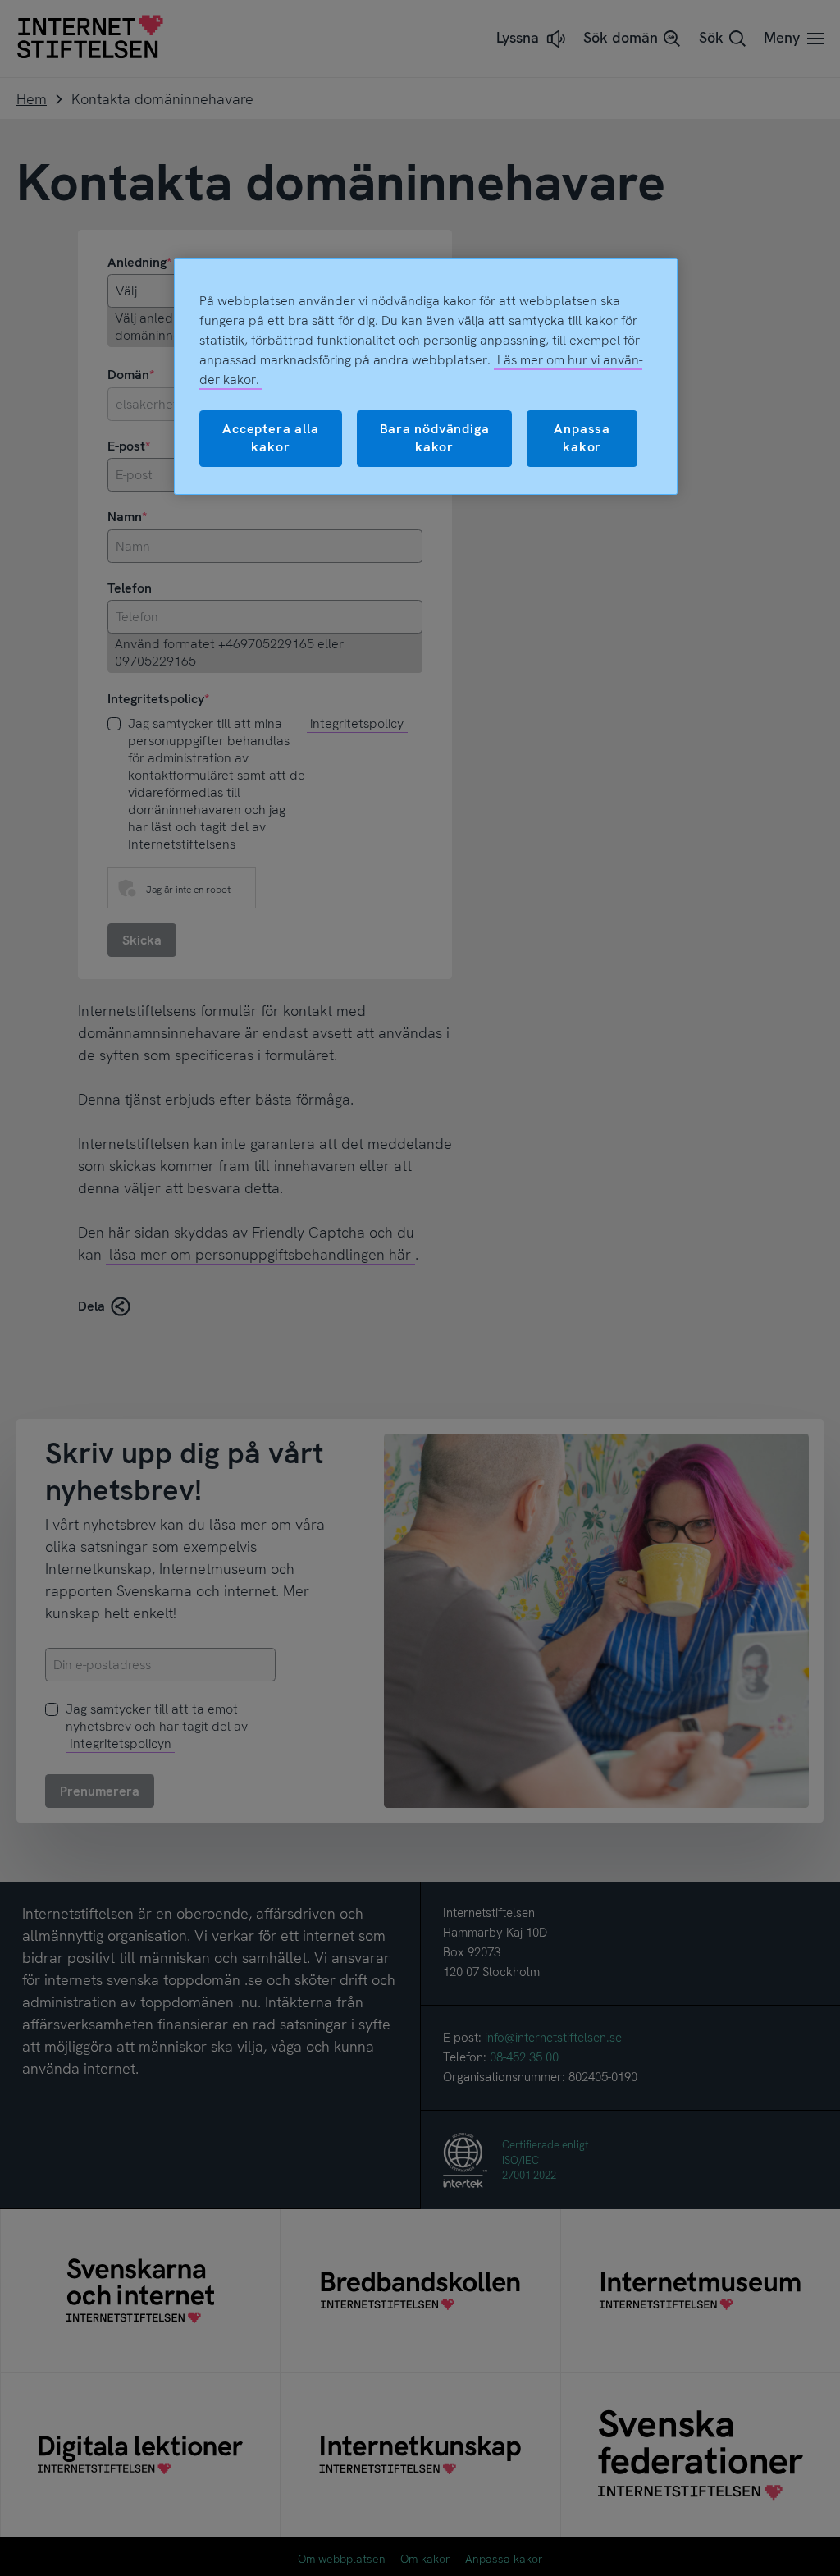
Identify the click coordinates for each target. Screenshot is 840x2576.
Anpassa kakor (582, 438)
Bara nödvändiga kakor (435, 438)
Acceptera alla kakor (270, 438)
